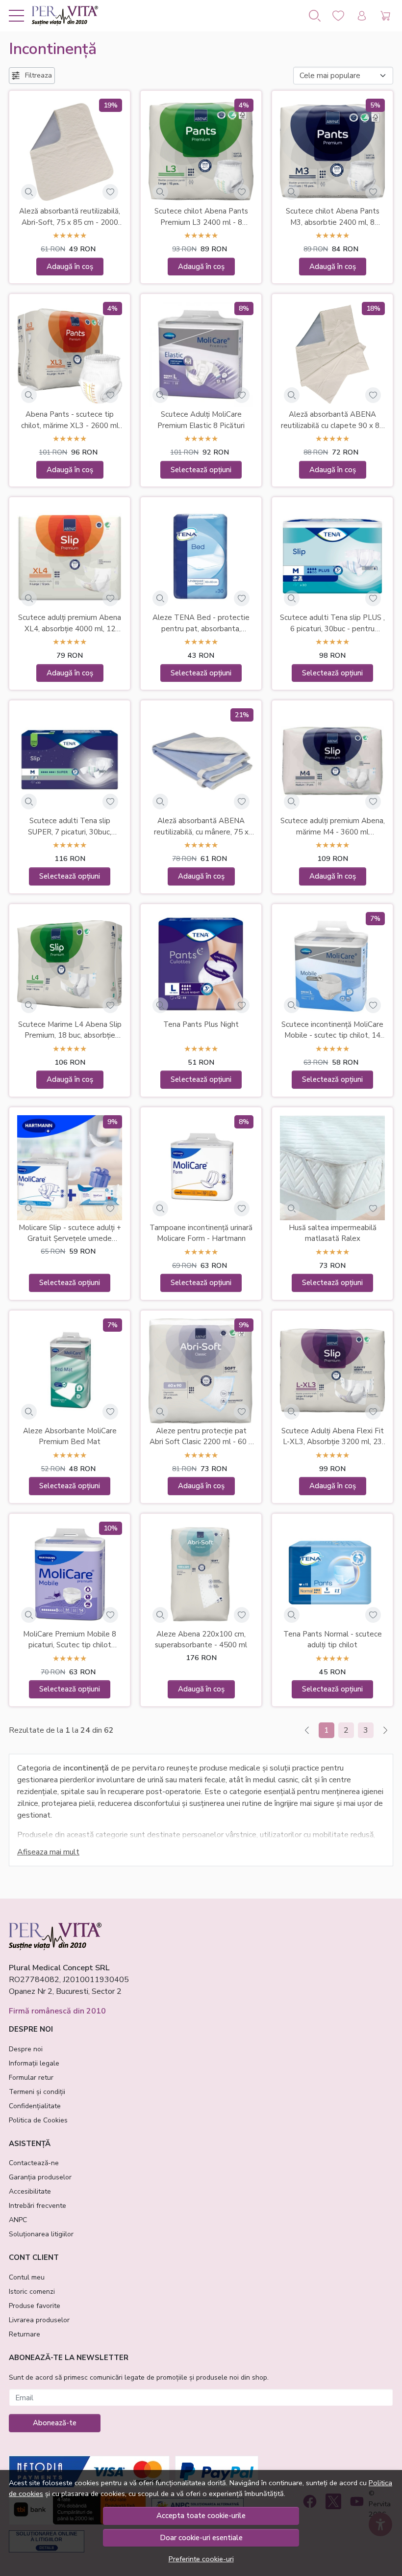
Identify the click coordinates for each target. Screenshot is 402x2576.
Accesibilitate (30, 2191)
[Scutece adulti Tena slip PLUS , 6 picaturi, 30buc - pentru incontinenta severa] (332, 558)
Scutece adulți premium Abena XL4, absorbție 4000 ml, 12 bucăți (70, 623)
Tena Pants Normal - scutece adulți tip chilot (333, 1640)
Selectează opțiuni (201, 470)
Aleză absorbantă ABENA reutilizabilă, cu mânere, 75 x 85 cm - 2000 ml (201, 827)
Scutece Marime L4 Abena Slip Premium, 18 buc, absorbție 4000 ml (70, 1030)
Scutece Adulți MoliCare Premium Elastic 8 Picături (201, 420)
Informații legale (34, 2063)
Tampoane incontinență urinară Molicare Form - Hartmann (201, 1233)
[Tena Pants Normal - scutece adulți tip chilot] (332, 1574)
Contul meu (27, 2277)
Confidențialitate (35, 2106)
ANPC (18, 2220)
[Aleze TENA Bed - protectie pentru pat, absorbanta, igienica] (201, 558)
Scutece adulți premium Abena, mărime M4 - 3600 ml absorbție (333, 827)
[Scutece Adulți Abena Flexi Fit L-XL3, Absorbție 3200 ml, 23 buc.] (332, 1371)
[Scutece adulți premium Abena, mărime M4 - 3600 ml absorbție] (332, 761)
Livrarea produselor (39, 2320)
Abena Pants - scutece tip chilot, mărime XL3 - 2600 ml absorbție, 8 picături (70, 420)
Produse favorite (35, 2306)
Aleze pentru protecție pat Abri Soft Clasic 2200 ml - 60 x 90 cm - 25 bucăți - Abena (201, 1437)
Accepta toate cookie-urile (201, 2516)
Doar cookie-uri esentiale (201, 2538)
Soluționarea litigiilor (41, 2234)
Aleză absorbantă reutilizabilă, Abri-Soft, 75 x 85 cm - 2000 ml (70, 217)
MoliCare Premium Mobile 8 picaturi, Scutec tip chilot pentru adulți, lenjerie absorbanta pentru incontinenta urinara (70, 1640)
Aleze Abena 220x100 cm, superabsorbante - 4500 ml (201, 1640)
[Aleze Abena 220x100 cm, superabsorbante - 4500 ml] (201, 1574)
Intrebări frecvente (38, 2206)
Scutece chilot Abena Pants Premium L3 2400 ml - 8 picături (201, 217)
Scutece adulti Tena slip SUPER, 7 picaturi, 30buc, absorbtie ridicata (70, 827)
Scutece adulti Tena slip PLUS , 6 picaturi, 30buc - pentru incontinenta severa (332, 623)
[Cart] (385, 16)
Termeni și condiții (37, 2092)
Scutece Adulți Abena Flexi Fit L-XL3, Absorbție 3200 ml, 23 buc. (333, 1437)
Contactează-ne (34, 2163)
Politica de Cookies (38, 2120)
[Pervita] (61, 16)
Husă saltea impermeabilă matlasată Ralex (333, 1233)
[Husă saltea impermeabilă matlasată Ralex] (332, 1168)
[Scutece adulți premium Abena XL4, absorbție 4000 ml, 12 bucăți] (70, 558)
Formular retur (31, 2078)
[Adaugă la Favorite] (110, 192)
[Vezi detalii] (29, 192)
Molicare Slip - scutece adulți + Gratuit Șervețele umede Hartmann (70, 1234)
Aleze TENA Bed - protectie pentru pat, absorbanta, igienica (201, 623)
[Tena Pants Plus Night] (201, 965)
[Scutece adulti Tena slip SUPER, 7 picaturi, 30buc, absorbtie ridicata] (70, 761)
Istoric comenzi (32, 2292)
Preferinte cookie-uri (201, 2559)
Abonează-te (55, 2423)
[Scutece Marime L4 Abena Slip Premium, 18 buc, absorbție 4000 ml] (70, 965)
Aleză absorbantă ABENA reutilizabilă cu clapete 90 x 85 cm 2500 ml (332, 420)
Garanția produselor (40, 2177)
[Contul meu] (362, 16)
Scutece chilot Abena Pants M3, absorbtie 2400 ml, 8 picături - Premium (333, 217)
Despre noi (26, 2049)
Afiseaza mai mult (48, 1852)
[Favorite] (338, 16)
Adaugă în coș (70, 267)
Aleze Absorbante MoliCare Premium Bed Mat (70, 1436)
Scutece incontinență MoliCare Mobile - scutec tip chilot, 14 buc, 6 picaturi (332, 1030)
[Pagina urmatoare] (385, 1730)
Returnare (25, 2334)
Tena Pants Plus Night (201, 1024)
